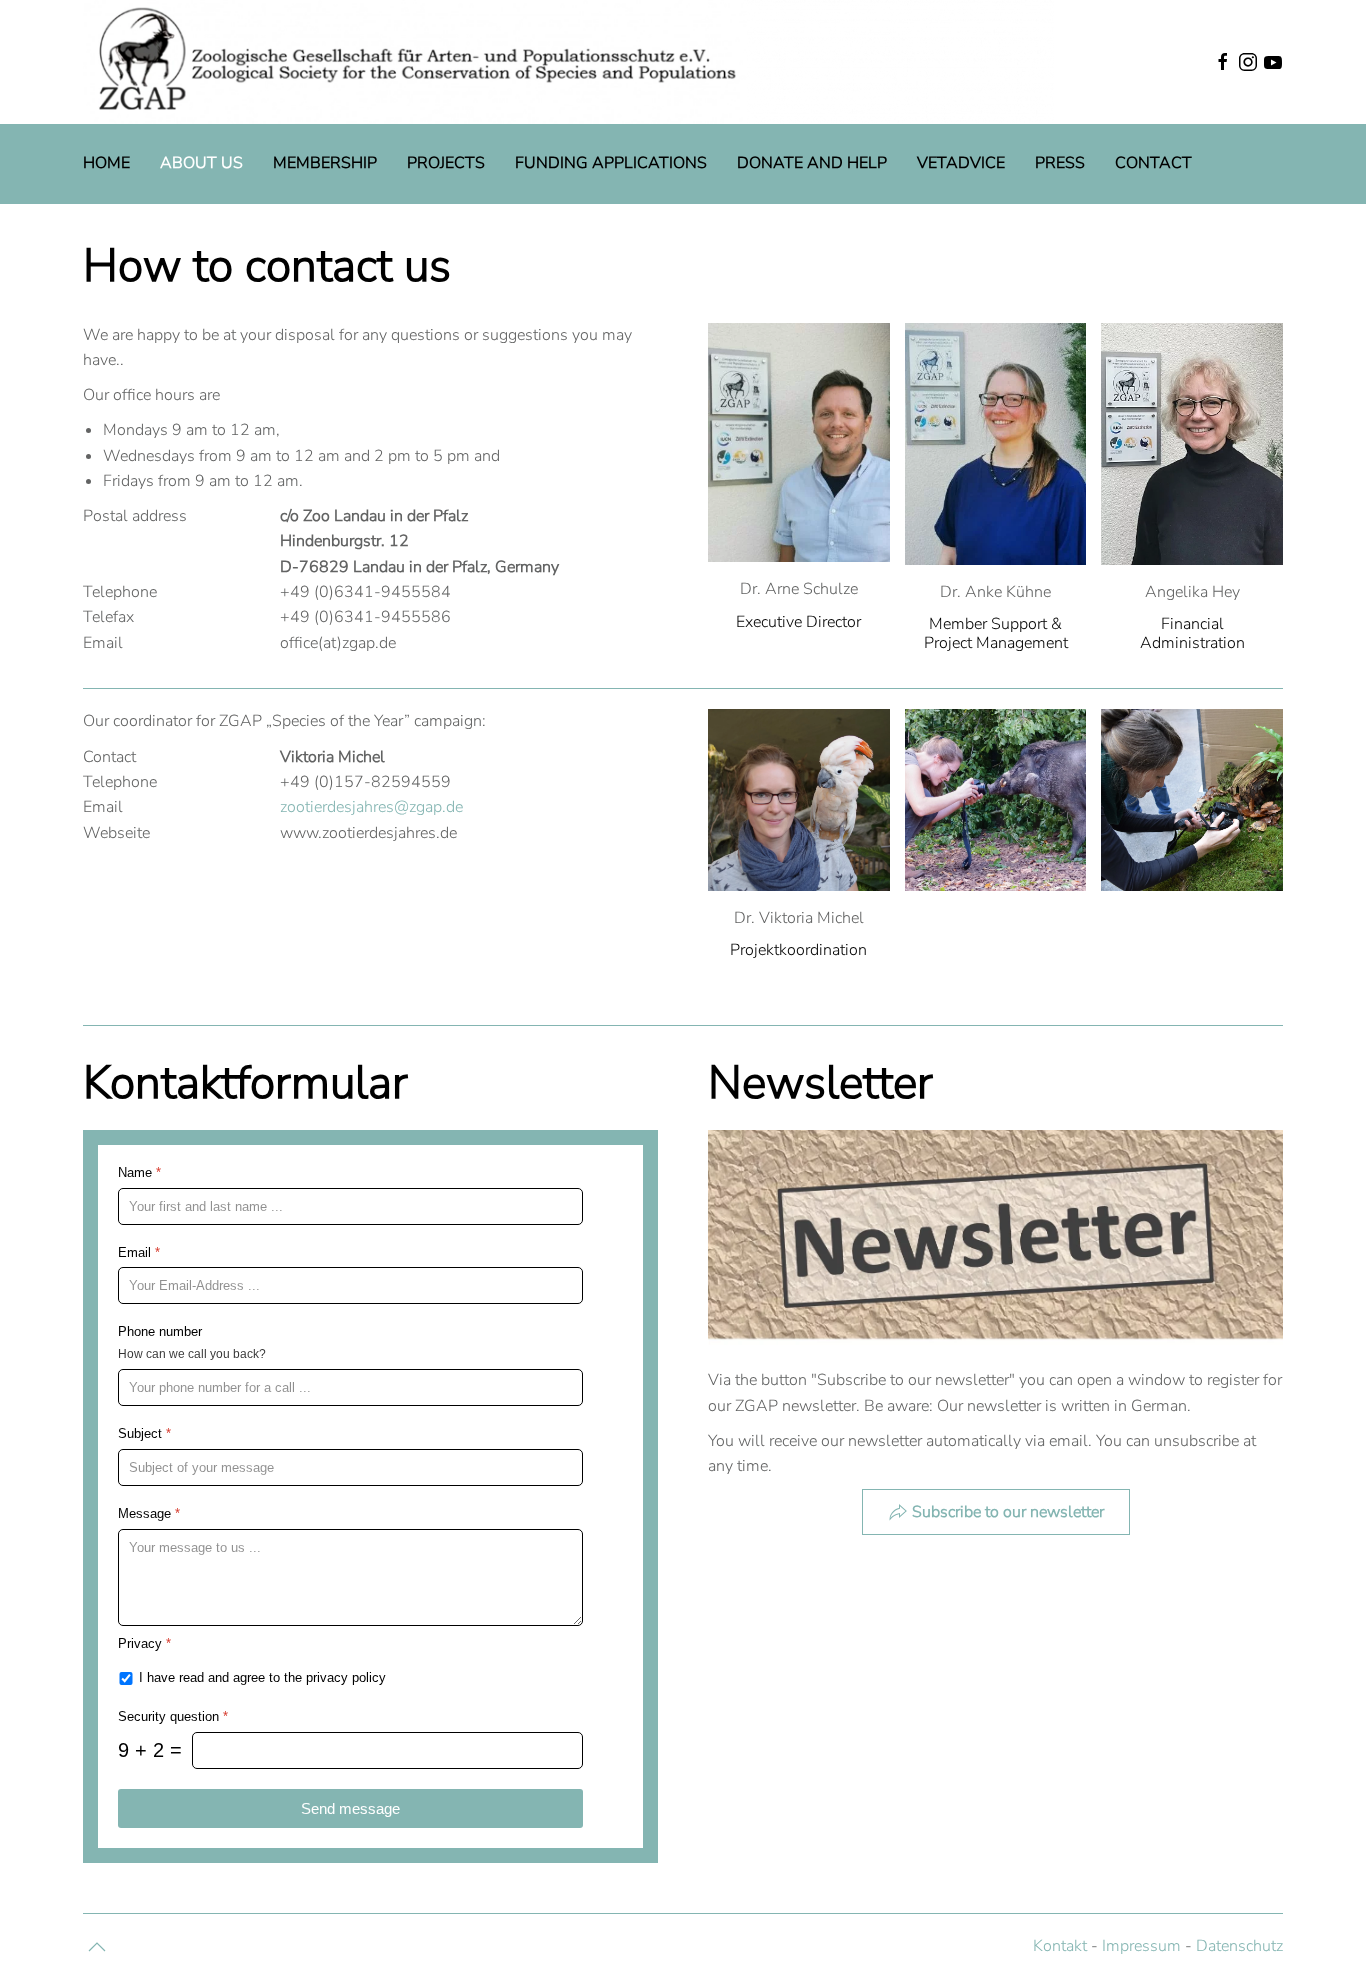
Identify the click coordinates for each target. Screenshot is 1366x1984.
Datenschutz (1239, 1946)
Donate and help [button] (812, 163)
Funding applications (611, 163)
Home (106, 163)
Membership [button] (325, 163)
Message (149, 1513)
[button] (1157, 62)
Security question (173, 1716)
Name (139, 1172)
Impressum (1141, 1946)
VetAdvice (961, 163)
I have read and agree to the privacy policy (262, 1677)
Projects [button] (446, 163)
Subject (144, 1433)
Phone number (160, 1332)
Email (139, 1252)
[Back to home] (568, 62)
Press (1060, 163)
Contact (1153, 163)
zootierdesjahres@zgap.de (371, 807)
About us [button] (201, 163)
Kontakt (1060, 1946)
